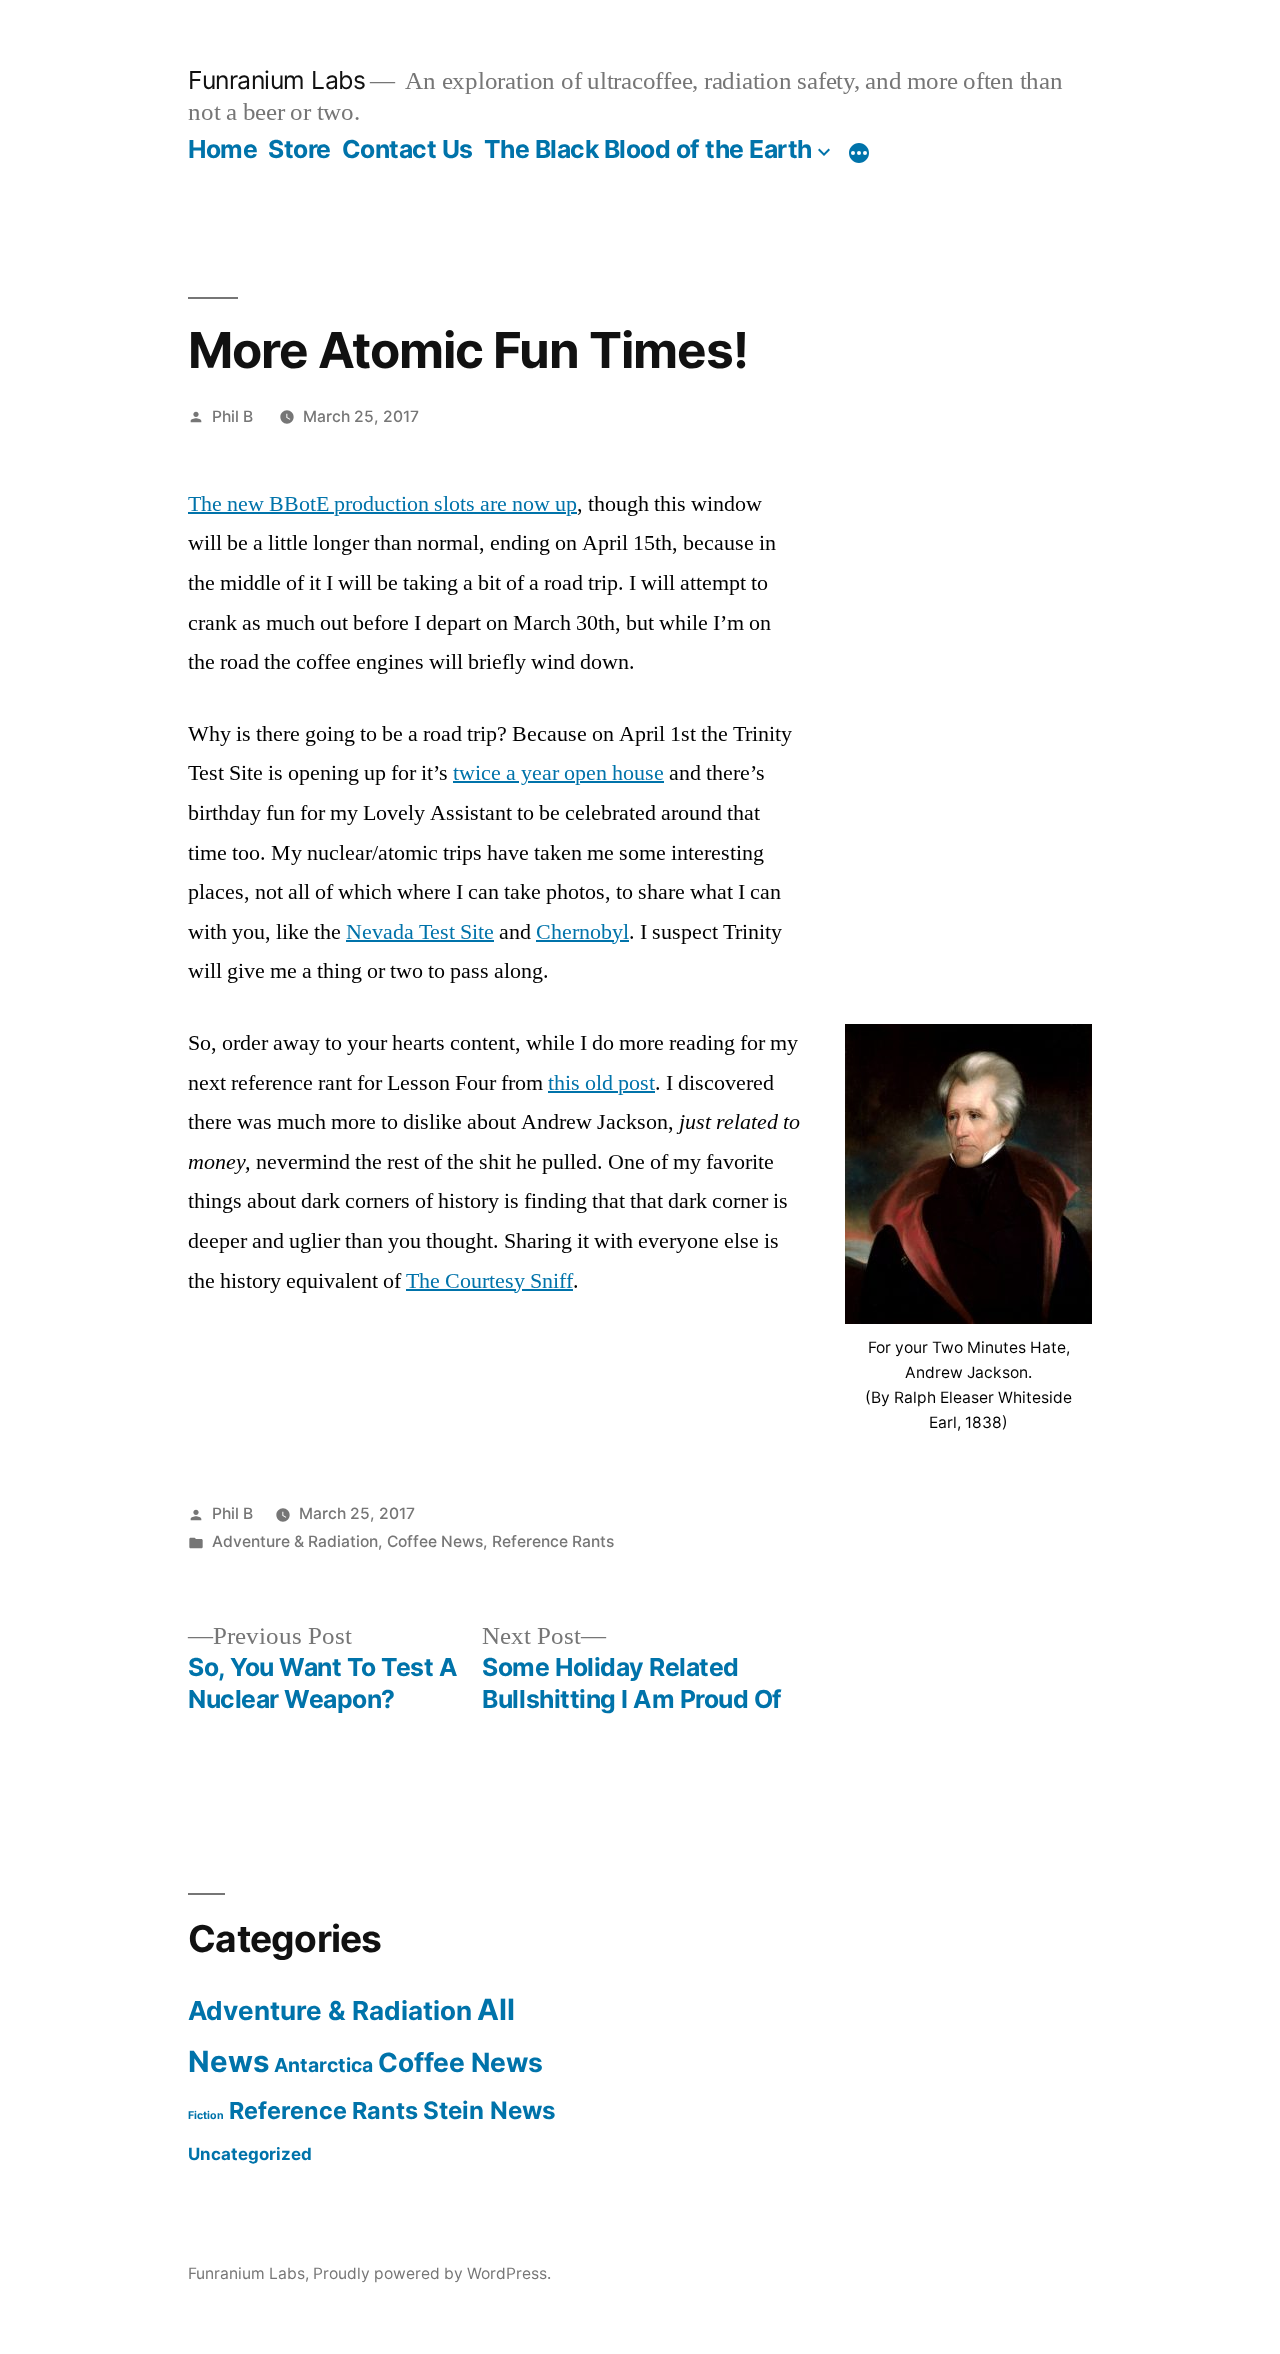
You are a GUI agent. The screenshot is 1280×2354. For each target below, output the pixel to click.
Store (299, 149)
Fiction (206, 2115)
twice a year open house (558, 773)
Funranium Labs (276, 80)
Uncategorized (250, 2154)
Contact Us (407, 149)
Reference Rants (553, 1541)
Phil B (232, 416)
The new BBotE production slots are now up (382, 504)
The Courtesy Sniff (489, 1281)
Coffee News (435, 1541)
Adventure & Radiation (295, 1541)
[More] (859, 153)
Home (222, 149)
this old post (601, 1083)
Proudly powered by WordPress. (432, 2273)
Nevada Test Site (420, 932)
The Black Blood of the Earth (648, 149)
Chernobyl (582, 932)
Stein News (489, 2110)
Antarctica (323, 2065)
